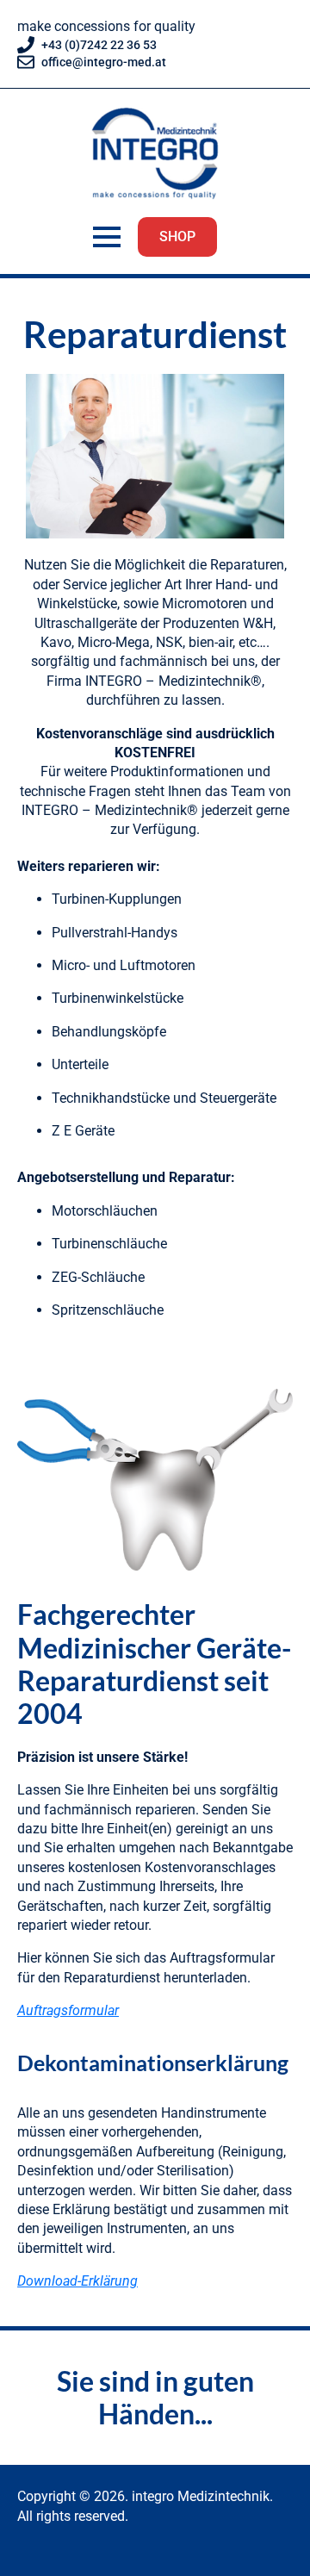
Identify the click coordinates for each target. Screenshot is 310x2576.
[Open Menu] (107, 237)
